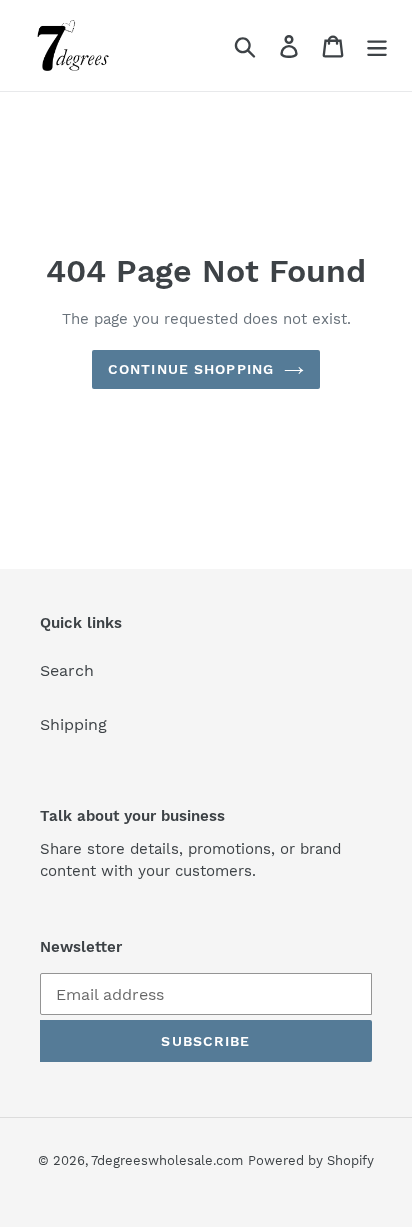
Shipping (73, 724)
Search (67, 670)
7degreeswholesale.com (167, 1160)
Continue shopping (191, 369)
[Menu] (377, 45)
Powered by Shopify (311, 1160)
